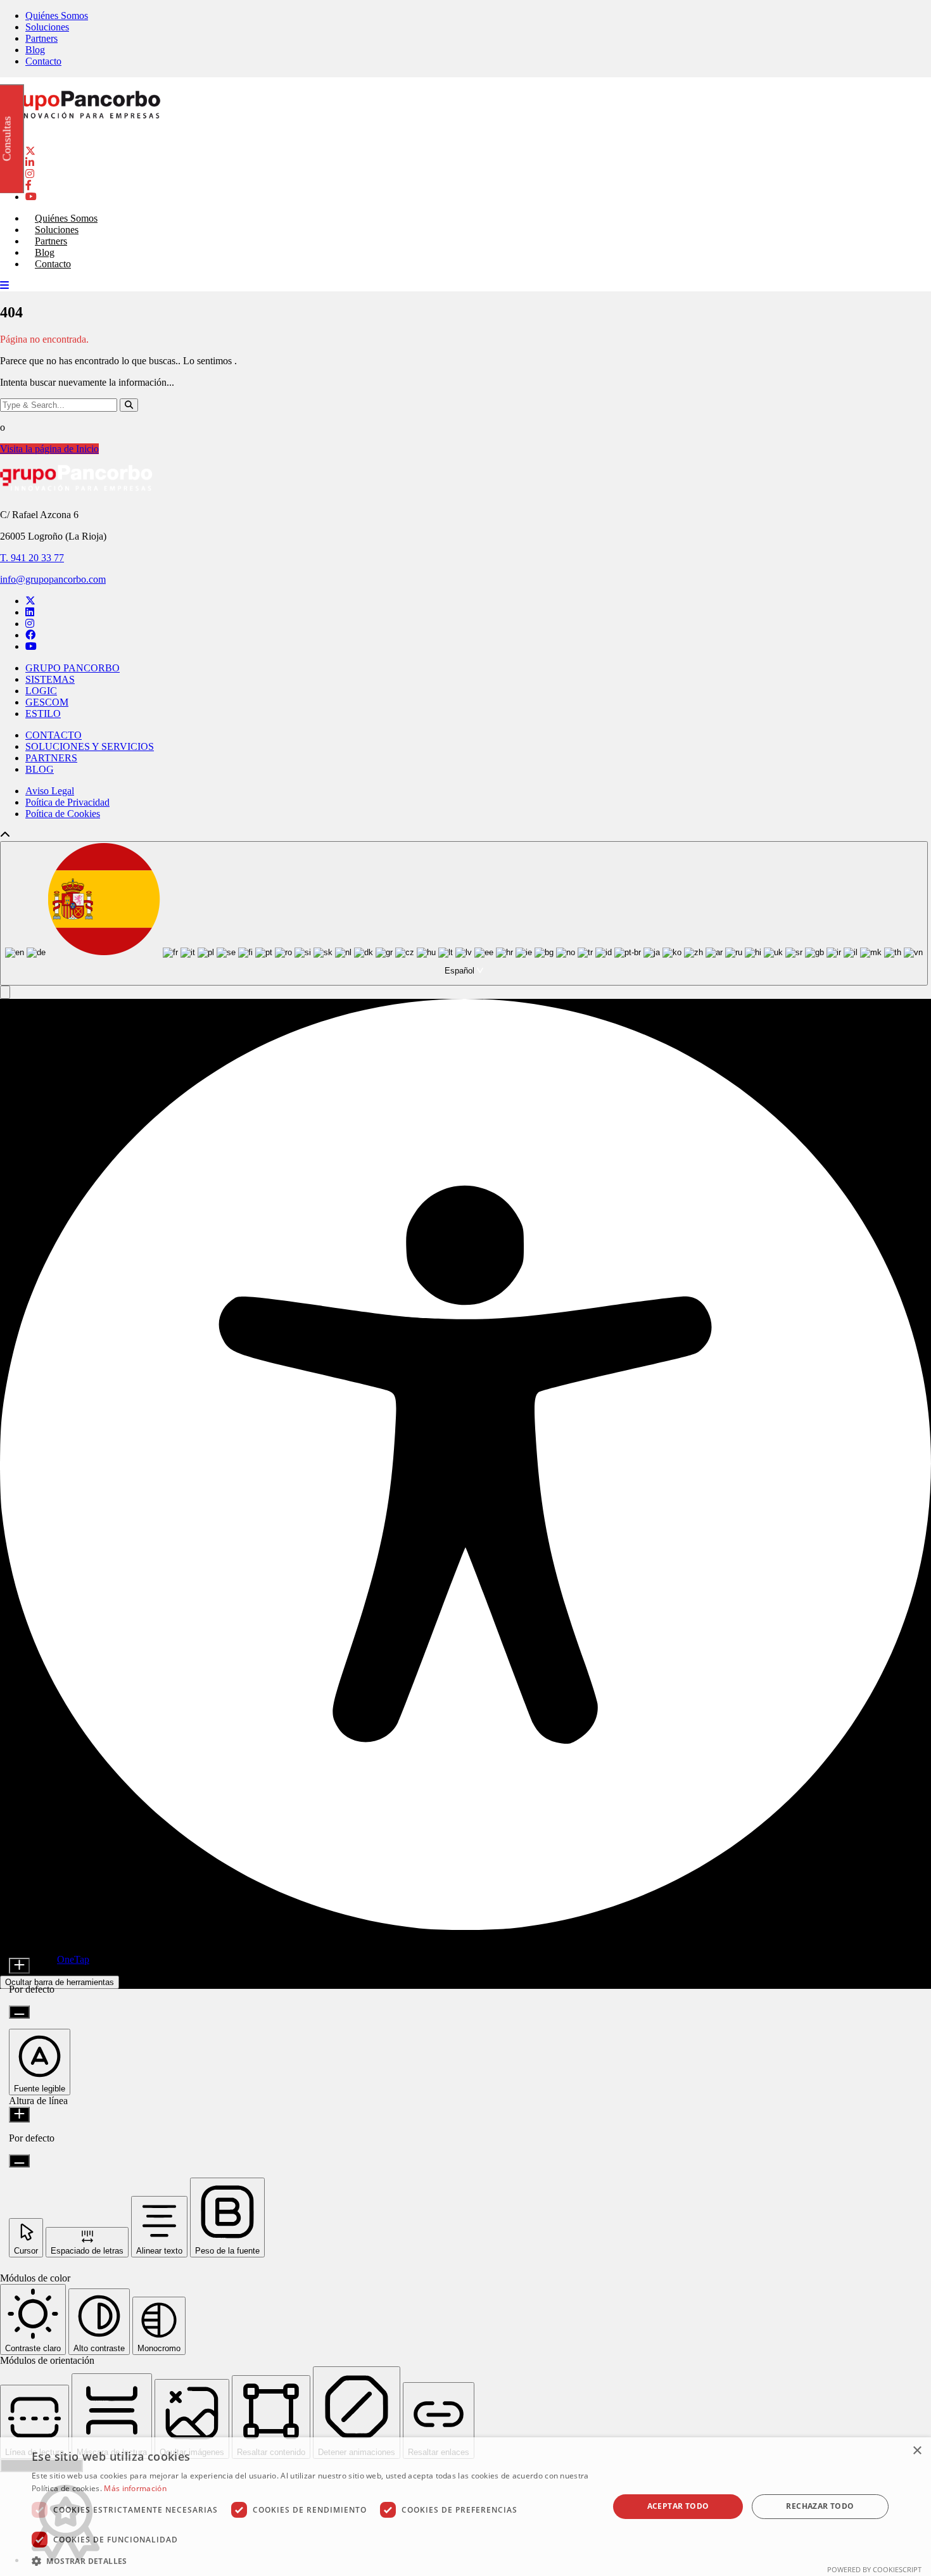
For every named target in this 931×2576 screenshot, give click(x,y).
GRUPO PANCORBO (73, 668)
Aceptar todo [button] (678, 2506)
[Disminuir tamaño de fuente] (19, 2012)
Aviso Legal (50, 791)
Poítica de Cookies (63, 814)
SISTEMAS (50, 679)
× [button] (917, 2451)
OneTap (73, 1959)
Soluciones (47, 27)
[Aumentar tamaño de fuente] (19, 1966)
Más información (135, 2488)
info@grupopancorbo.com (53, 579)
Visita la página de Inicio (49, 449)
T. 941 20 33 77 (32, 558)
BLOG (40, 769)
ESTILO (43, 714)
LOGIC (41, 691)
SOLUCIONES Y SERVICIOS (90, 746)
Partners (41, 38)
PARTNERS (51, 758)
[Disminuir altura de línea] (19, 2161)
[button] (5, 992)
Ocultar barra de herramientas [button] (60, 1982)
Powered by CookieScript (874, 2569)
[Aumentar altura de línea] (19, 2115)
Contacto (43, 61)
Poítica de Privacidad (67, 802)
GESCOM (47, 702)
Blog (35, 50)
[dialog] (465, 2507)
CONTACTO (54, 735)
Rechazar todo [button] (820, 2506)
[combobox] (464, 914)
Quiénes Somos (57, 16)
